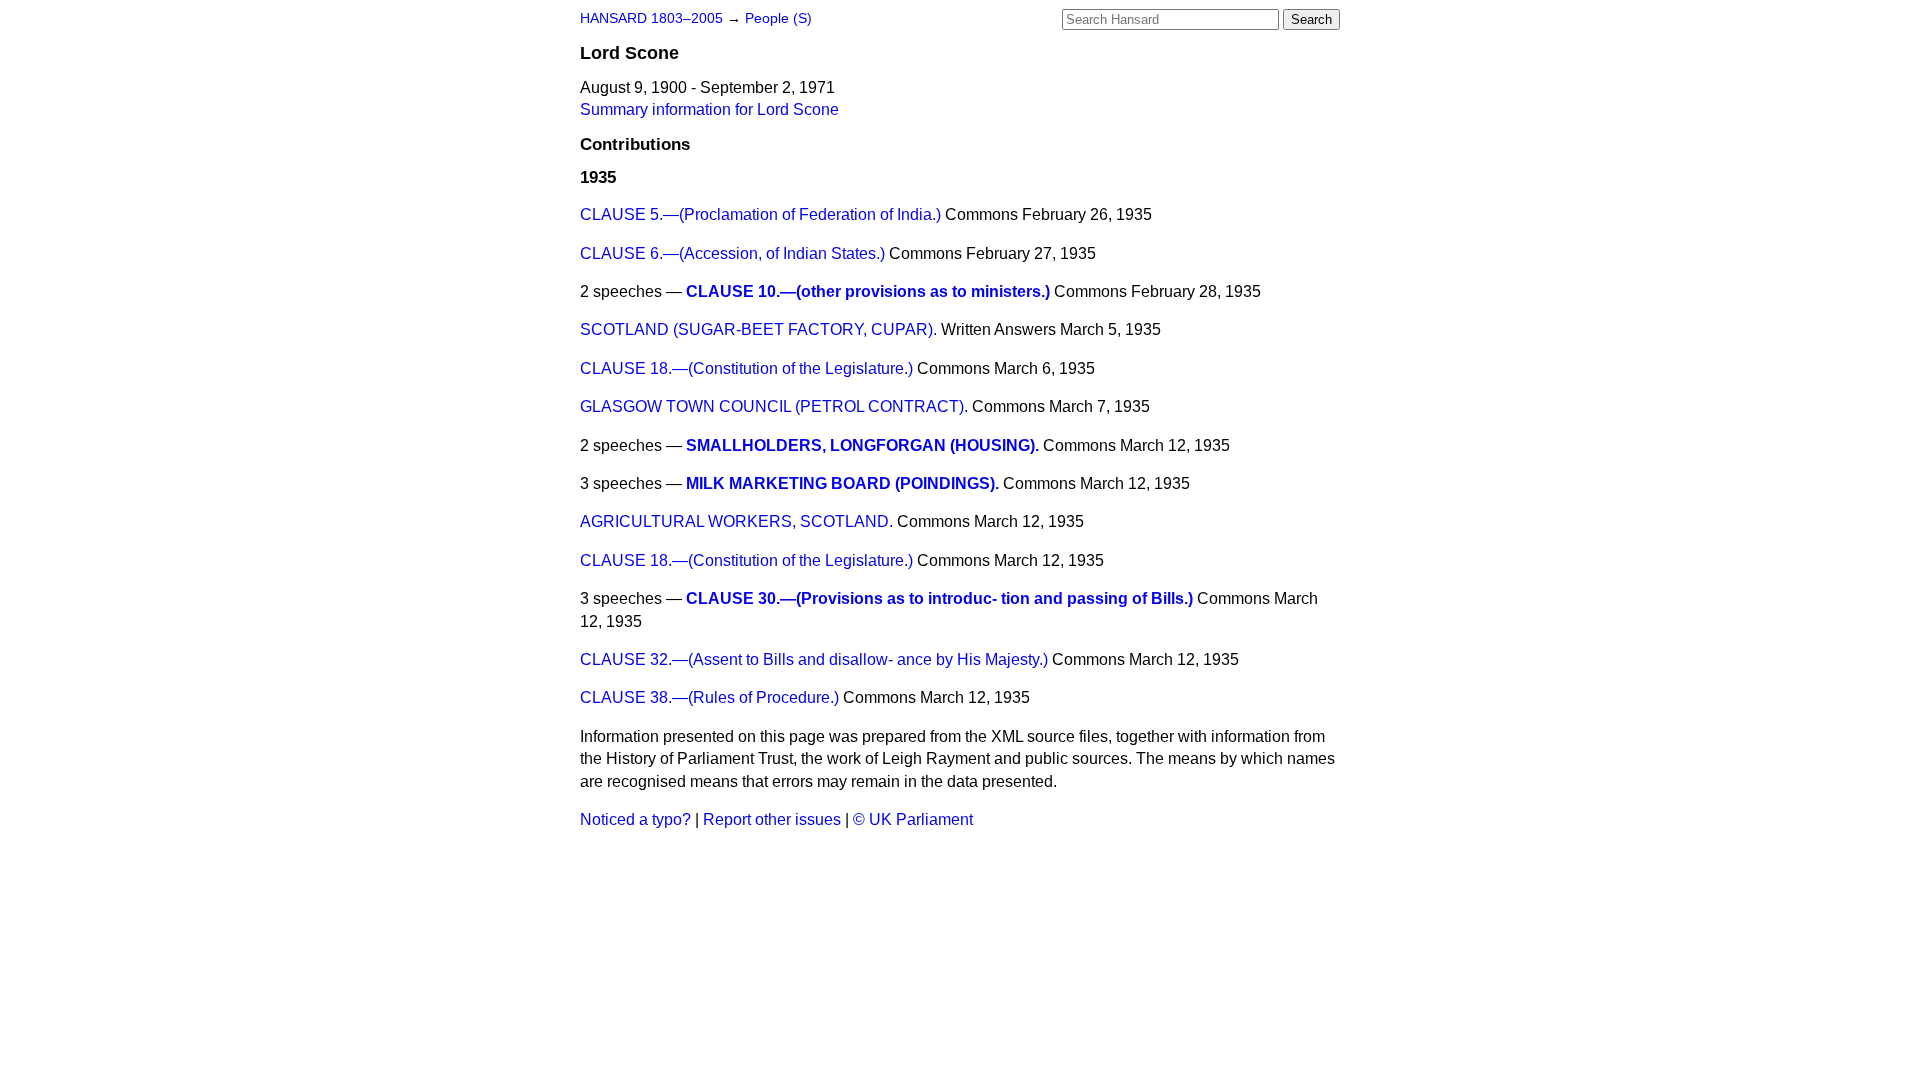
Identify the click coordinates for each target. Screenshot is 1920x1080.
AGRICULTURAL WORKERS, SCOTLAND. (736, 521)
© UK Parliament (913, 819)
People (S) (778, 18)
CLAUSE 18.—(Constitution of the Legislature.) (746, 368)
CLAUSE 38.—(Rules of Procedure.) (709, 697)
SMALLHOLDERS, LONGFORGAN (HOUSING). (862, 445)
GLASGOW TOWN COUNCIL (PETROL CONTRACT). (774, 406)
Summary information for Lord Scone (709, 109)
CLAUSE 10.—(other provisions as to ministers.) (868, 291)
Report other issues (772, 819)
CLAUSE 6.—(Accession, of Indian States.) (732, 253)
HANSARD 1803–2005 (651, 18)
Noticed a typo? (635, 819)
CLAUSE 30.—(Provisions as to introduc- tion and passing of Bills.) (939, 598)
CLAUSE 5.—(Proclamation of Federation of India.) (760, 214)
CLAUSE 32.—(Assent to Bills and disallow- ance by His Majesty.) (814, 659)
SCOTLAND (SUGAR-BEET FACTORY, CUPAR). (758, 329)
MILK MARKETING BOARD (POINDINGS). (842, 483)
